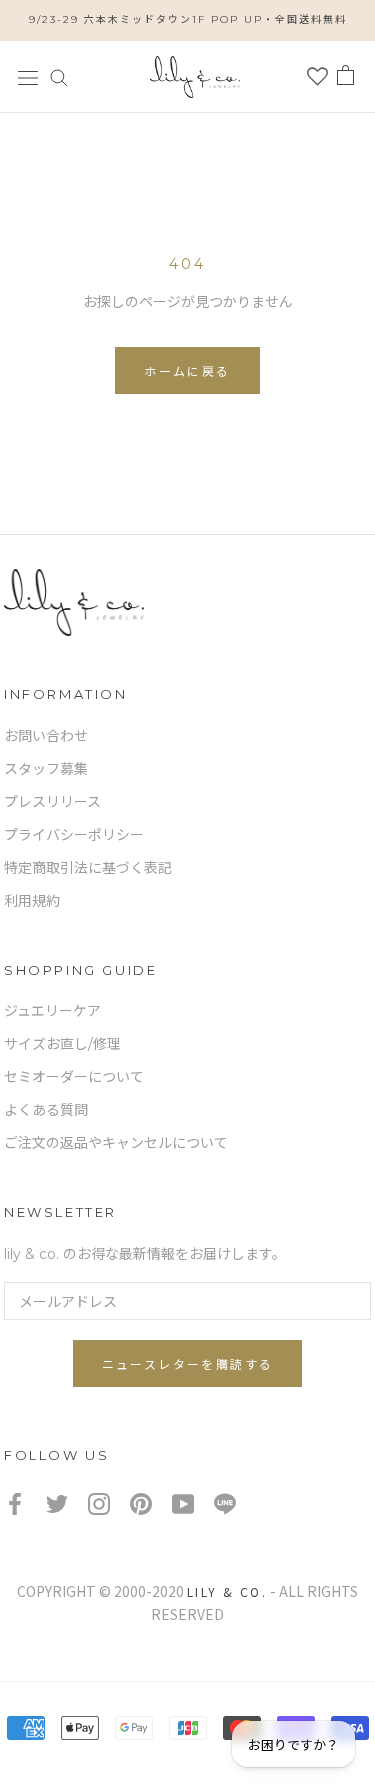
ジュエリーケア (52, 1011)
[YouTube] (183, 1503)
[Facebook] (15, 1503)
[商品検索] (59, 76)
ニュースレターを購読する (188, 1364)
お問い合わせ (46, 736)
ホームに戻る (187, 371)
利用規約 (32, 901)
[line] (225, 1503)
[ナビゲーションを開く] (28, 76)
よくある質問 (46, 1110)
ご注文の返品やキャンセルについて (116, 1143)
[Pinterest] (141, 1503)
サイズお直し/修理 (62, 1044)
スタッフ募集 (46, 769)
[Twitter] (57, 1503)
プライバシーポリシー (74, 835)
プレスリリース (52, 802)
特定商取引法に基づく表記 (88, 868)
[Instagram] (99, 1503)
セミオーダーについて (74, 1077)
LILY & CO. (227, 1591)
